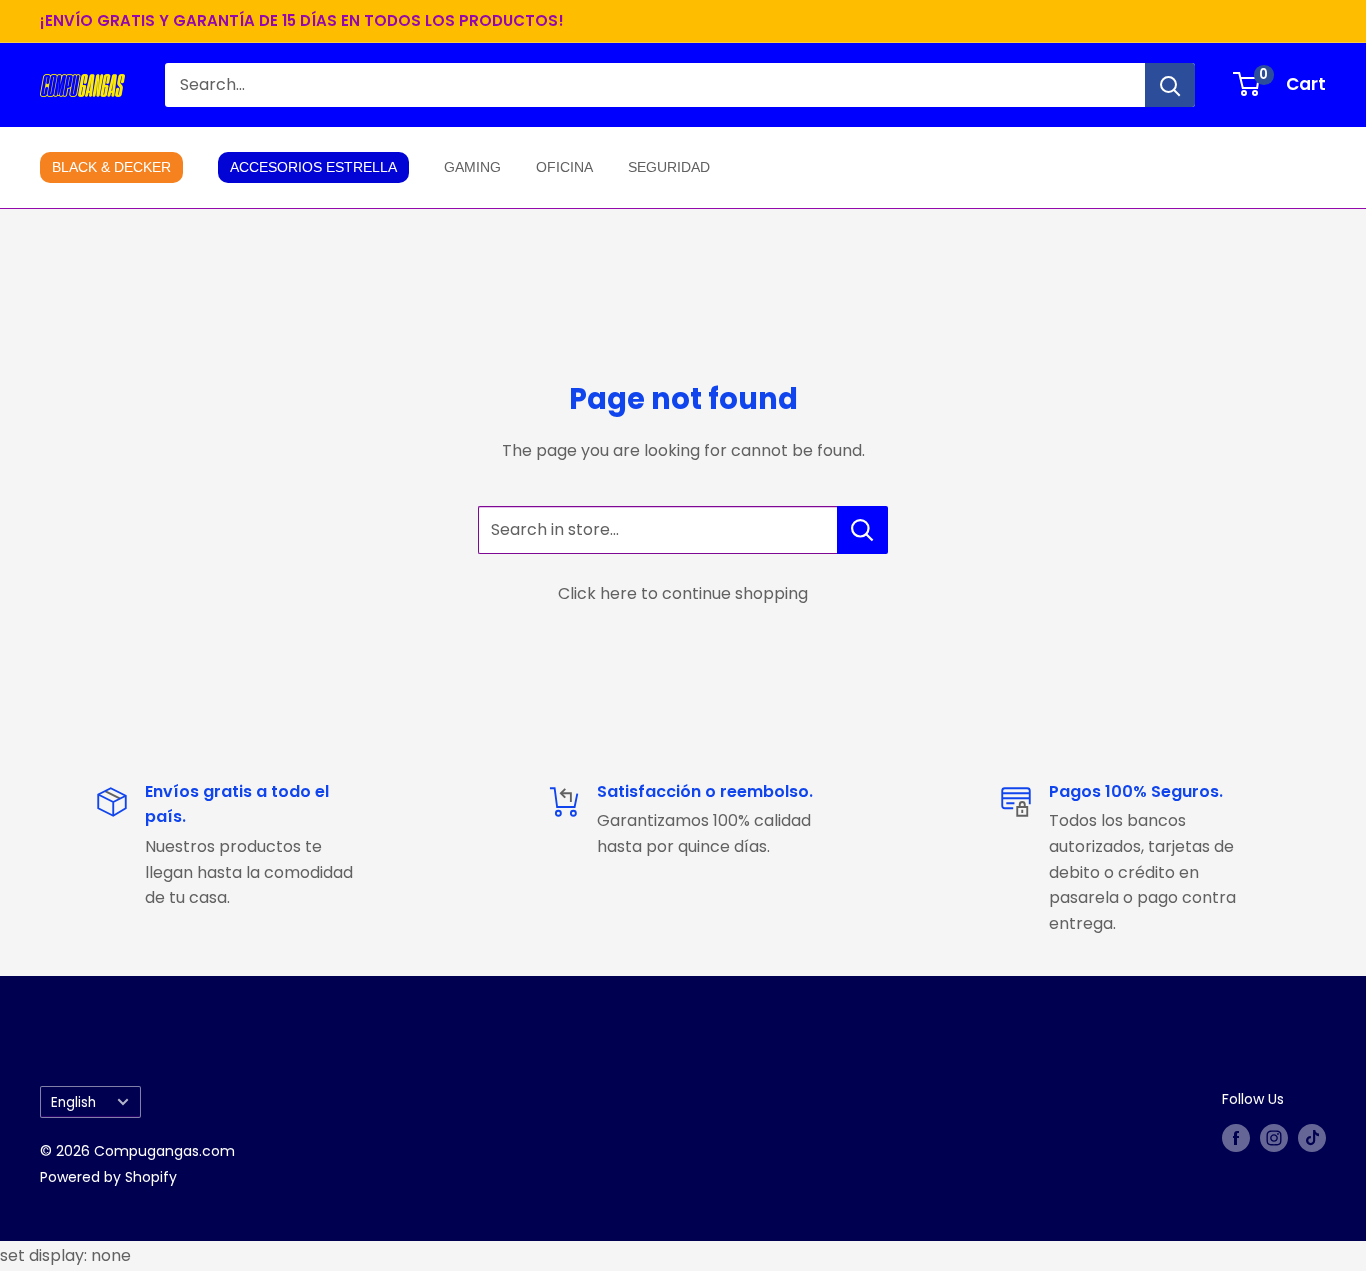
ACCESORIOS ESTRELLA (313, 167)
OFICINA (564, 167)
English (73, 1102)
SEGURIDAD (669, 167)
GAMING (472, 167)
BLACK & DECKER (111, 167)
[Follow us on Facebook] (1236, 1138)
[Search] (1170, 85)
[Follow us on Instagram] (1274, 1138)
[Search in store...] (862, 530)
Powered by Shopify (108, 1177)
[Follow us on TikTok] (1312, 1138)
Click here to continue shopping (683, 593)
